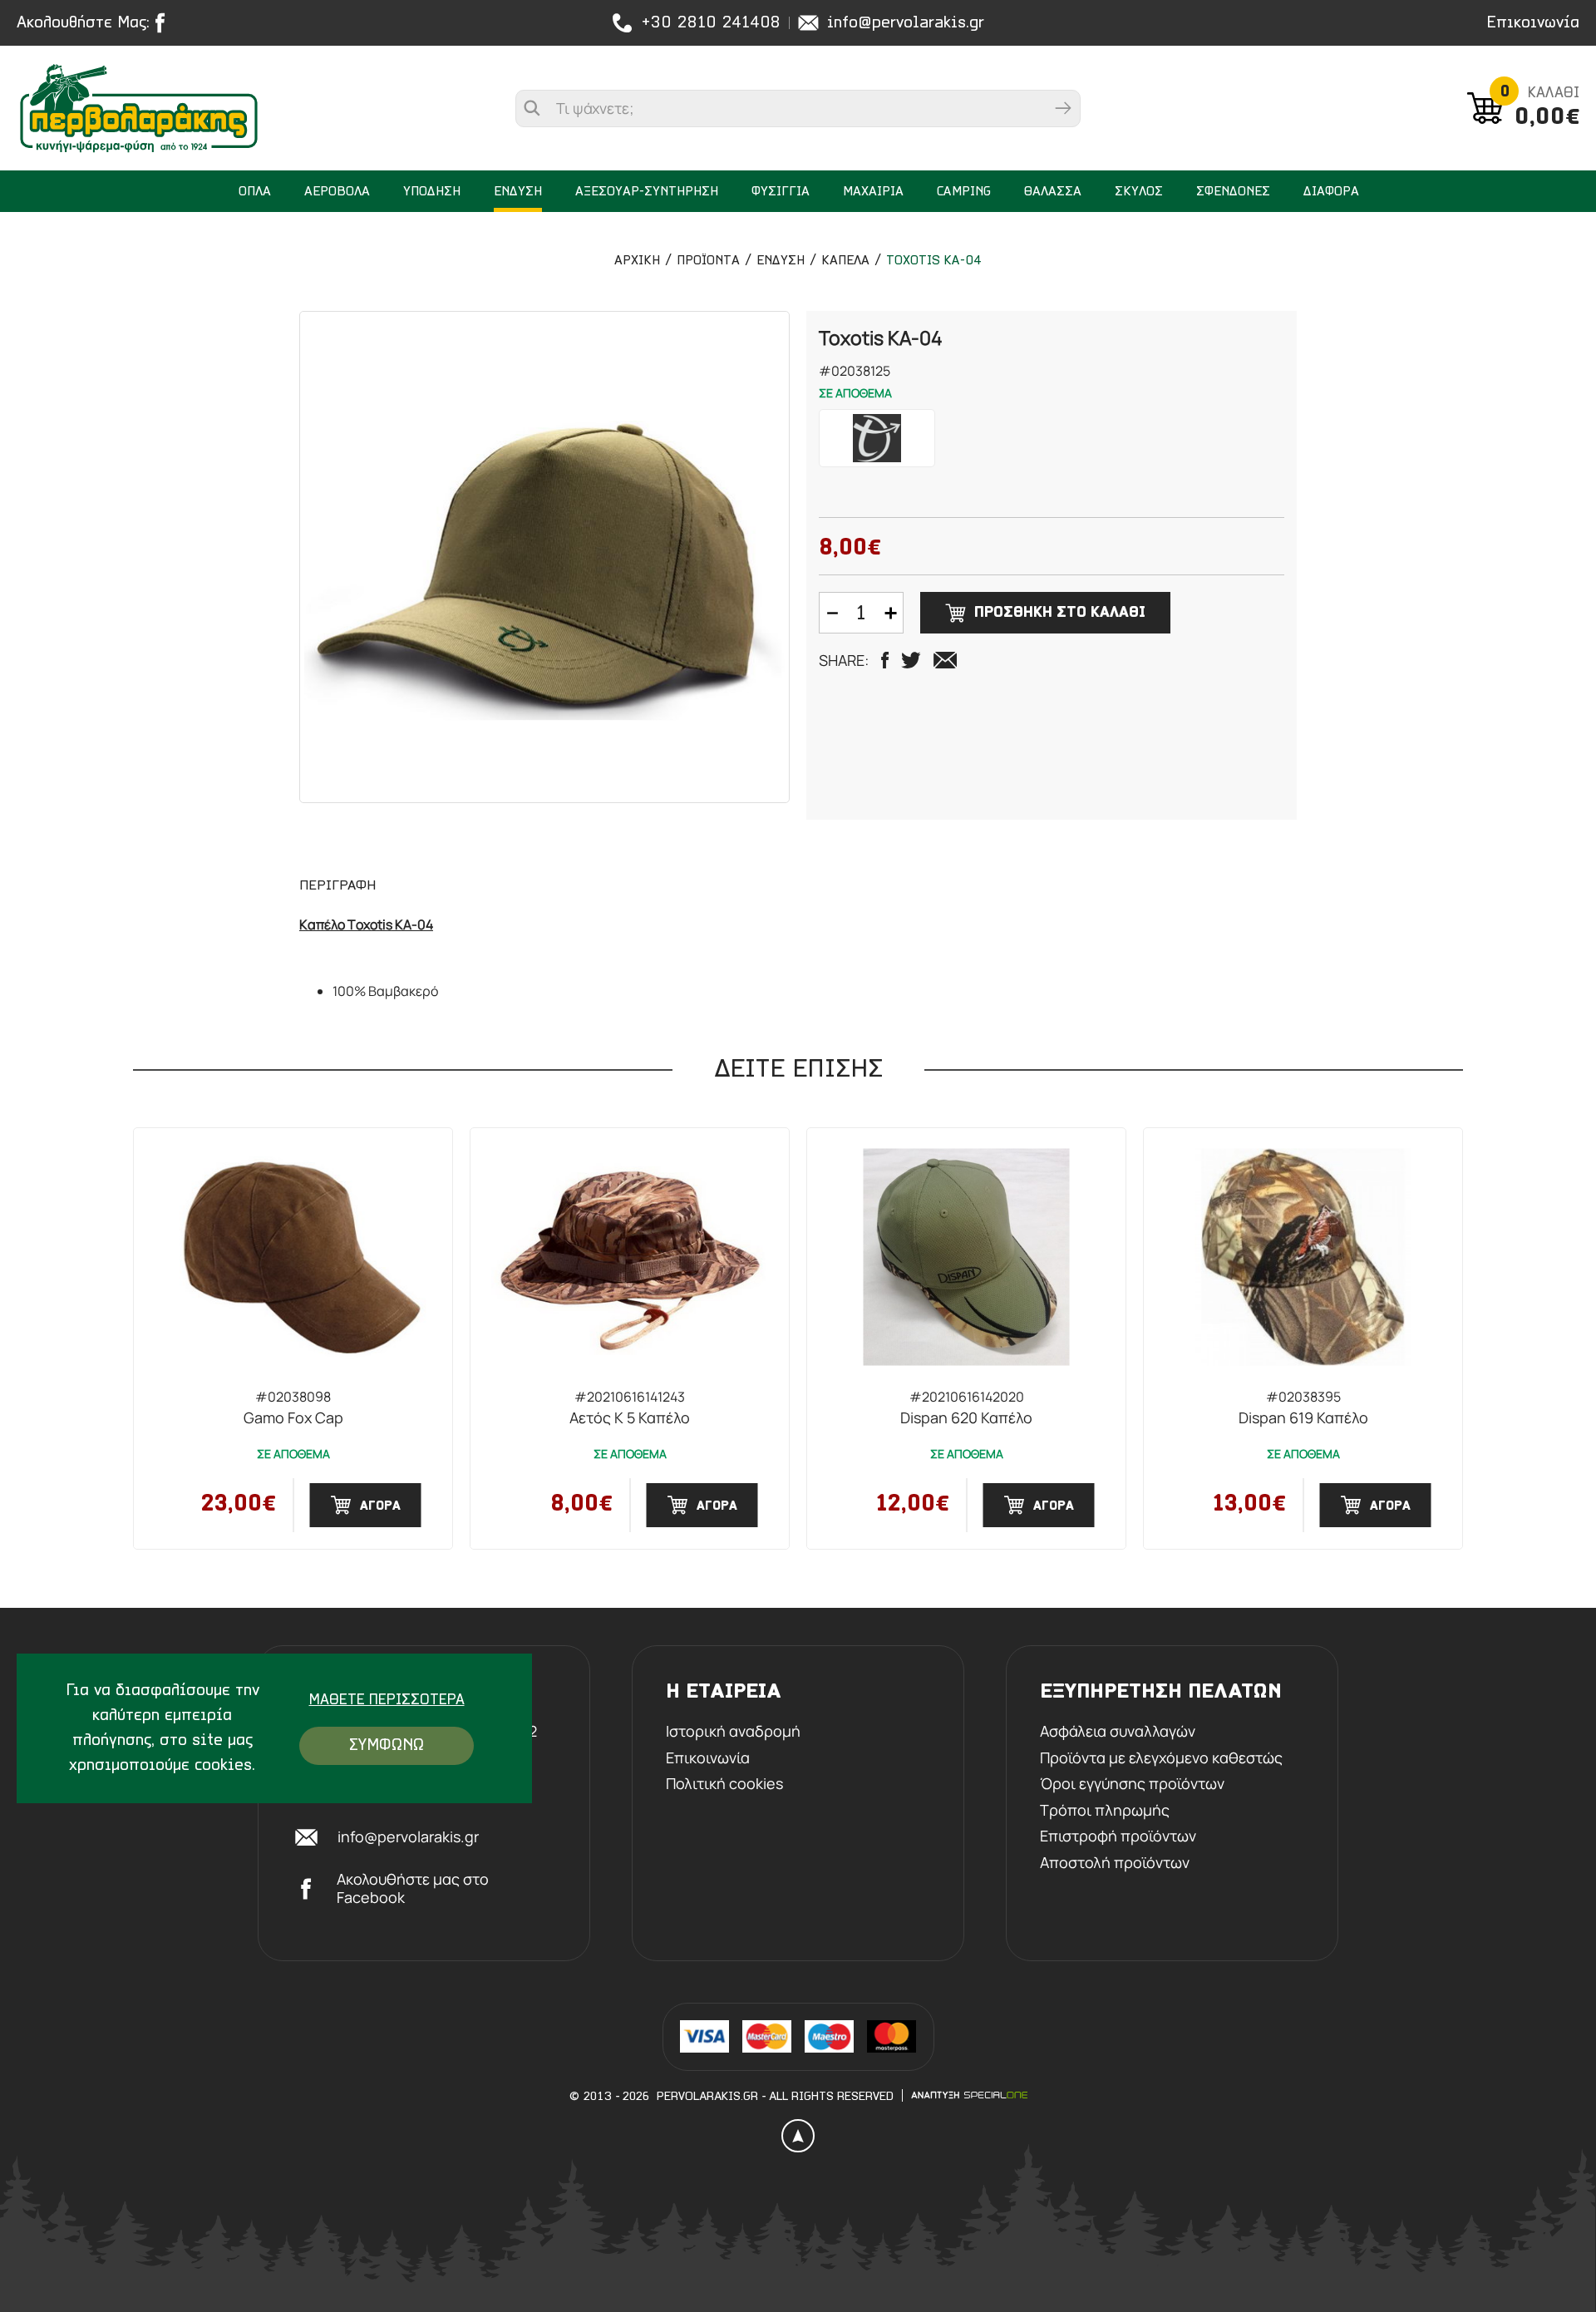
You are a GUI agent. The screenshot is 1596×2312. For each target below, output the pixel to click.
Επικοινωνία (1533, 23)
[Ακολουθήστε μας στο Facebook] (164, 23)
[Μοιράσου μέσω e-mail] (945, 660)
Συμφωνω (387, 1746)
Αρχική (637, 261)
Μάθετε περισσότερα (387, 1701)
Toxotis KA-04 (934, 261)
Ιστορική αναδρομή (733, 1732)
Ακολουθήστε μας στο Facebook (413, 1888)
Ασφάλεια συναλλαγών (1118, 1732)
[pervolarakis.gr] (142, 108)
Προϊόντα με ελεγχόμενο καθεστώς (1161, 1758)
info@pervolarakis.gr (906, 23)
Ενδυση (781, 261)
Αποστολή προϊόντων (1115, 1863)
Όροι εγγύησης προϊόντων (1132, 1784)
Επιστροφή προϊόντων (1118, 1836)
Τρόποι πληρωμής (1105, 1811)
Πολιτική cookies (724, 1784)
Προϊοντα (708, 261)
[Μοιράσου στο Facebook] (885, 660)
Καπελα (845, 261)
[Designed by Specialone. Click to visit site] (969, 2095)
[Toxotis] (877, 438)
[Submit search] (1063, 108)
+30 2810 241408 (711, 23)
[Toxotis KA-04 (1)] (544, 557)
